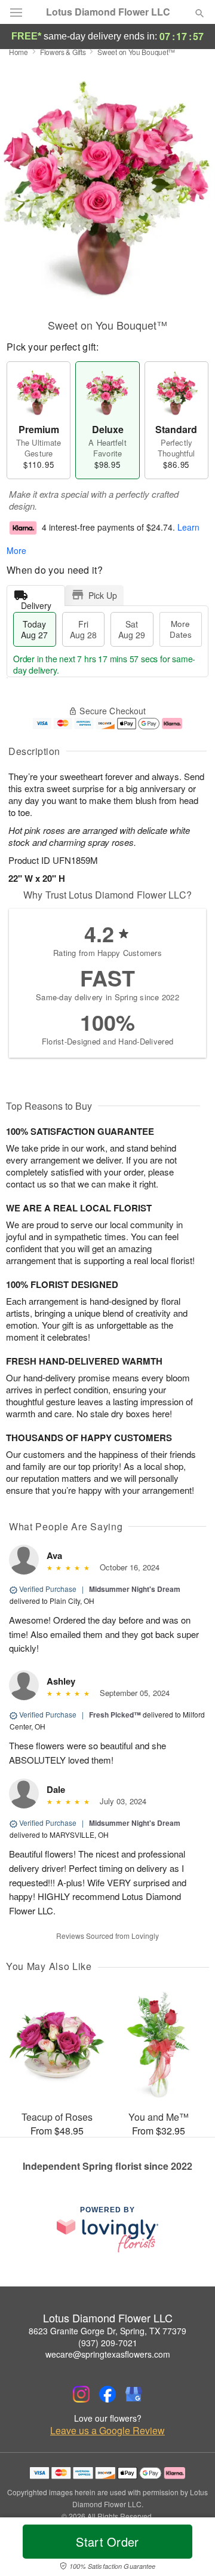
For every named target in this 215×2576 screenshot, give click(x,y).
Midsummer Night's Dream (135, 1589)
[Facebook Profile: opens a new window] (107, 2394)
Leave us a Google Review (107, 2431)
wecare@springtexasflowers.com (108, 2354)
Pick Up (103, 595)
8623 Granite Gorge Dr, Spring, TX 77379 (107, 2331)
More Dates (181, 629)
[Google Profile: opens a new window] (134, 2394)
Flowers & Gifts (63, 52)
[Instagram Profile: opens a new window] (81, 2394)
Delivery (36, 603)
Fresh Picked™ (115, 1715)
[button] (190, 2549)
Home (19, 52)
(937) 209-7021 (108, 2343)
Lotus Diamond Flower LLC (108, 12)
